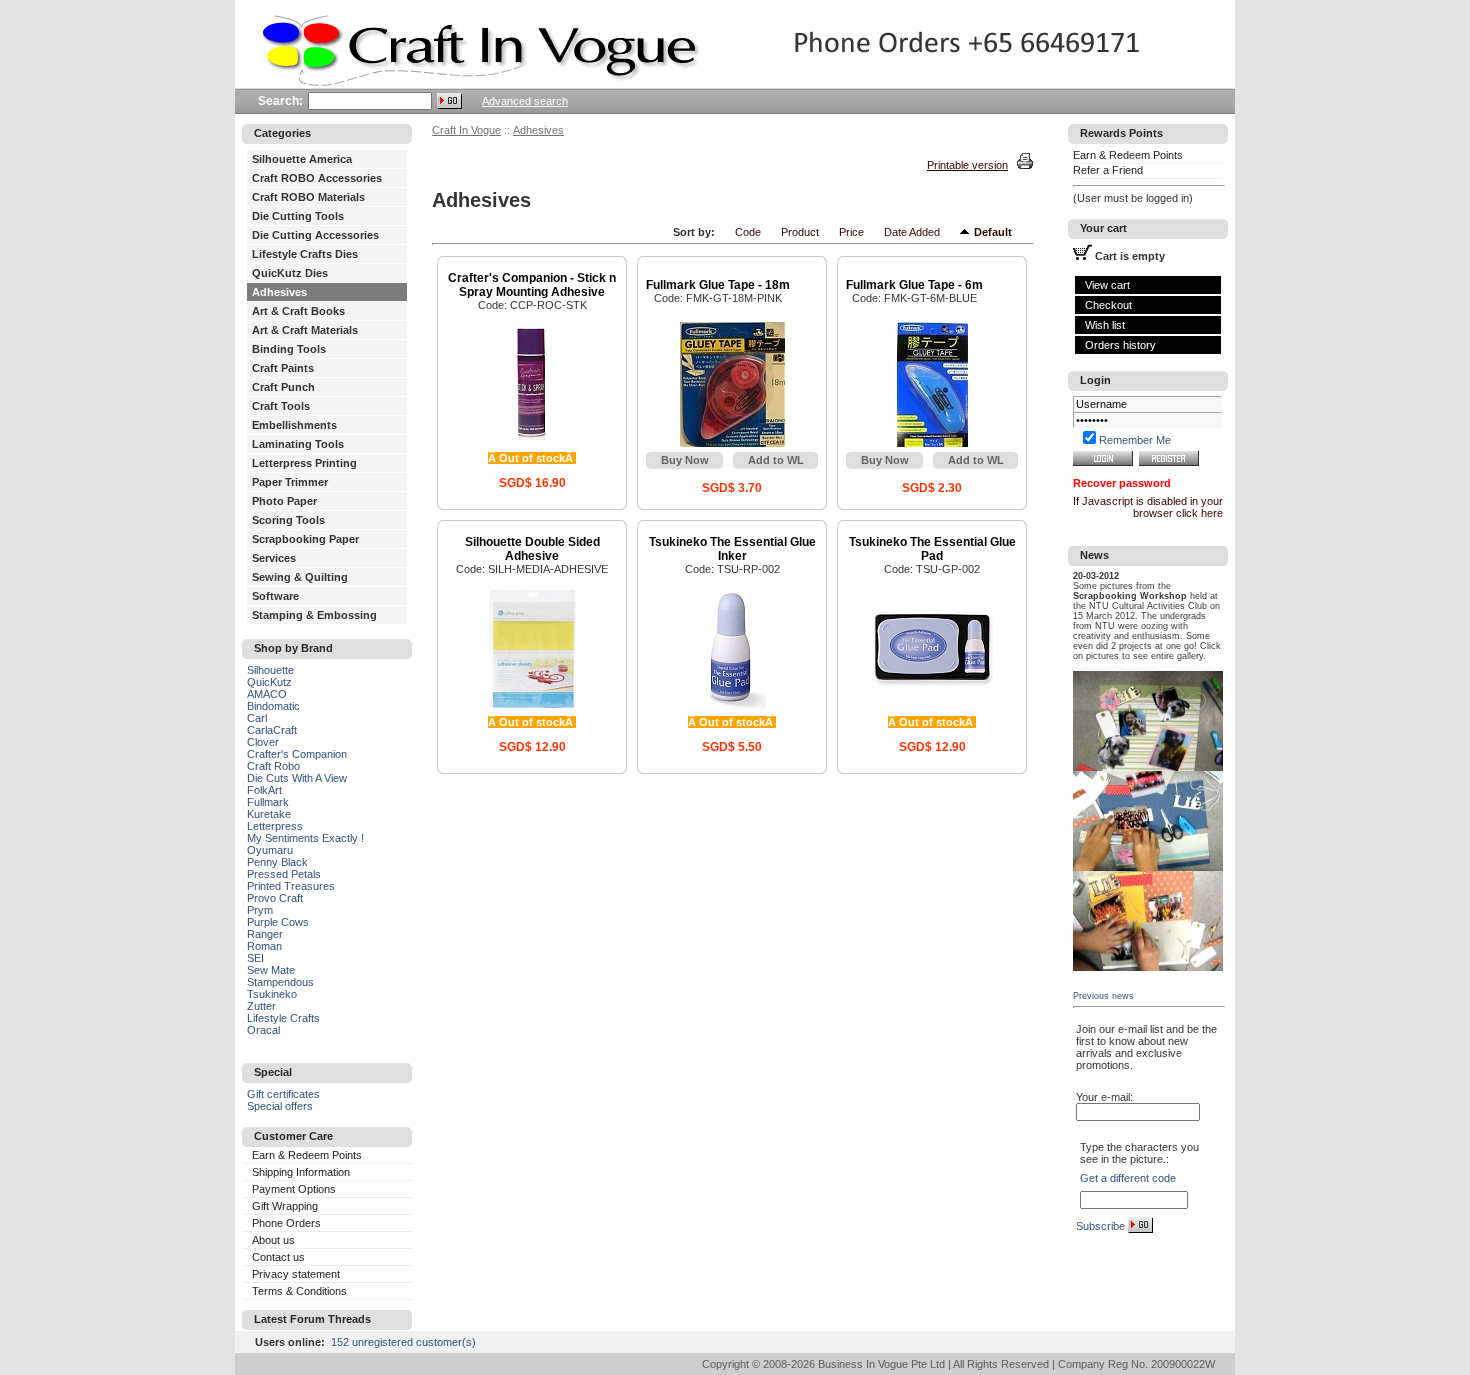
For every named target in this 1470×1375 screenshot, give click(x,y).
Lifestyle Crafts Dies (305, 254)
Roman (264, 946)
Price (851, 232)
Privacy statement (296, 1274)
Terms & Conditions (299, 1291)
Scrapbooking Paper (305, 539)
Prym (260, 910)
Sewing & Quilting (300, 577)
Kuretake (269, 814)
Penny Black (277, 862)
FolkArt (264, 790)
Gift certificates (283, 1094)
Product (800, 232)
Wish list (1105, 325)
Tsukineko (272, 994)
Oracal (263, 1030)
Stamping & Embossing (314, 615)
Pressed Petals (284, 874)
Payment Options (294, 1189)
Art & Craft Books (298, 311)
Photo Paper (284, 501)
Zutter (261, 1006)
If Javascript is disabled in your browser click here (1148, 507)
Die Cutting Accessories (315, 235)
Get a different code (1128, 1178)
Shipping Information (301, 1172)
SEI (255, 958)
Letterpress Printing (304, 463)
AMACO (267, 694)
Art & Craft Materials (305, 330)
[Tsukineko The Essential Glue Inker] (732, 707)
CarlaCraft (272, 730)
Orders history (1120, 345)
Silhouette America (302, 159)
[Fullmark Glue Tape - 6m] (932, 443)
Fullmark (268, 802)
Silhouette (270, 670)
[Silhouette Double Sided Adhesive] (532, 707)
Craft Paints (283, 368)
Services (274, 558)
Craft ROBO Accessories (317, 178)
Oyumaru (270, 850)
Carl (257, 718)
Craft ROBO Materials (308, 197)
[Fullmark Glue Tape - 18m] (732, 443)
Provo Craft (275, 898)
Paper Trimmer (290, 482)
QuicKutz (269, 682)
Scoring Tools (288, 520)
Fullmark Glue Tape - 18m (718, 285)
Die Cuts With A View (297, 778)
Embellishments (294, 425)
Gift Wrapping (285, 1206)
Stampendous (280, 982)
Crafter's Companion (297, 754)
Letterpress (275, 826)
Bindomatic (273, 706)
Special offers (280, 1106)
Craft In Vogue (466, 130)
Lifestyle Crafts (283, 1018)
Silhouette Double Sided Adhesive (532, 549)
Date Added (912, 232)
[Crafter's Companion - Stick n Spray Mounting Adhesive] (532, 443)
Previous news (1103, 996)
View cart (1107, 285)
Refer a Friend (1108, 170)
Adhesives (279, 292)
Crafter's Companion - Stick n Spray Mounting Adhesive (532, 285)
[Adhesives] (967, 232)
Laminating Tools (298, 444)
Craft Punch (283, 387)
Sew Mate (271, 970)
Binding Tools (289, 349)
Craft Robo (273, 766)
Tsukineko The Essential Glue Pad (932, 549)
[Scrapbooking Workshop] (1148, 767)
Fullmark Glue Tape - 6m (914, 285)
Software (275, 596)
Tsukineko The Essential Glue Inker (732, 549)
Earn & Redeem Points (307, 1155)
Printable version (967, 165)
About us (273, 1240)
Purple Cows (278, 922)
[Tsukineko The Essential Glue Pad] (932, 707)
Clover (263, 742)
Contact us (278, 1257)
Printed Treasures (291, 886)
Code (748, 232)
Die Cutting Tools (298, 216)
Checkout (1108, 305)
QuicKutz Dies (290, 273)
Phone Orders (286, 1223)
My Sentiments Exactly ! (305, 838)
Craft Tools (281, 406)
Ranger (265, 934)
